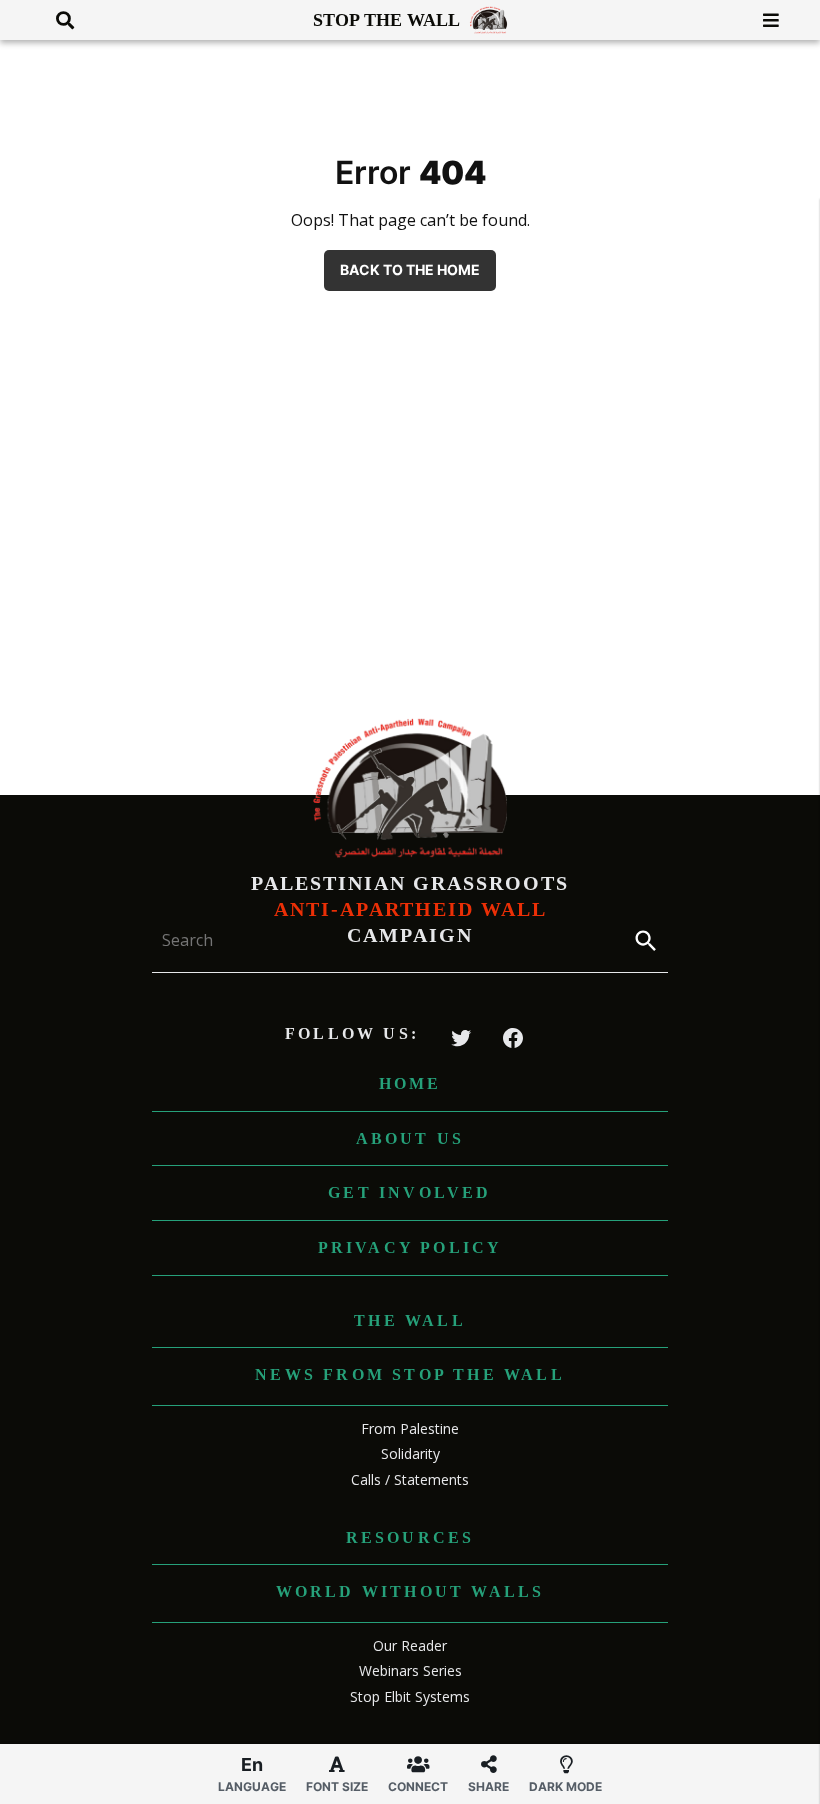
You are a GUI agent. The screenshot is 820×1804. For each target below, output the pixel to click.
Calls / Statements (410, 1479)
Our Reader (410, 1645)
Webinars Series (410, 1670)
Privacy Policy (410, 1247)
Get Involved (409, 1192)
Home (410, 1083)
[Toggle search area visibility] (57, 20)
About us (410, 1138)
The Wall (410, 1320)
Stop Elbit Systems (410, 1696)
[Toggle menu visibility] (763, 20)
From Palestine (410, 1428)
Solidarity (410, 1453)
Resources (410, 1537)
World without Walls (410, 1591)
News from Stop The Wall (410, 1374)
